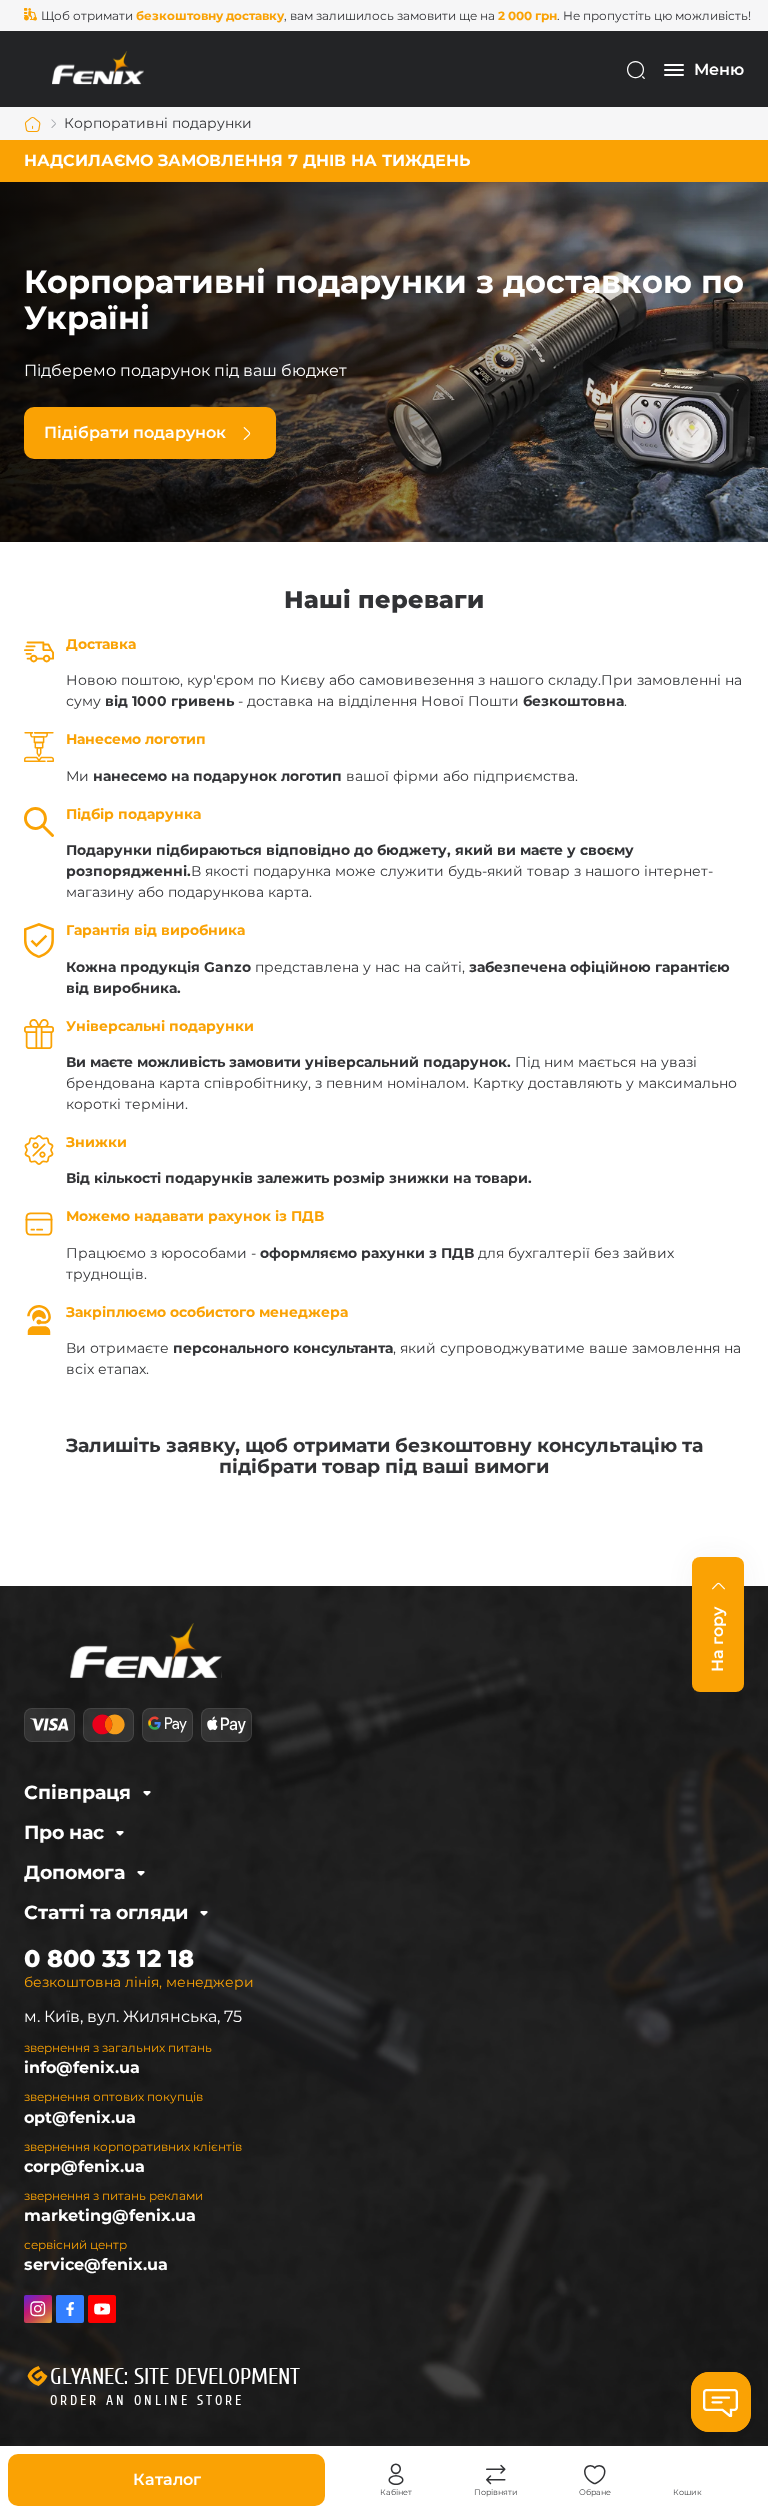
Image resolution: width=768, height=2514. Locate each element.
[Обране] (595, 2475)
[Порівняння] (496, 2475)
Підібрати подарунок (135, 432)
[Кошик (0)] (688, 2475)
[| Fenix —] (98, 68)
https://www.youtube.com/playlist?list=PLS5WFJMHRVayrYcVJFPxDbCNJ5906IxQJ (102, 2309)
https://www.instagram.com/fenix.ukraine (38, 2309)
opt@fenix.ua (80, 2117)
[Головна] (33, 124)
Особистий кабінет (396, 2475)
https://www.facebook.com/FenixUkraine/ (70, 2309)
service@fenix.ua (96, 2264)
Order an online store (147, 2400)
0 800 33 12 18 (109, 1958)
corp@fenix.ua (84, 2166)
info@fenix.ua (82, 2067)
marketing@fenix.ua (110, 2215)
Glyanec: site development (175, 2377)
